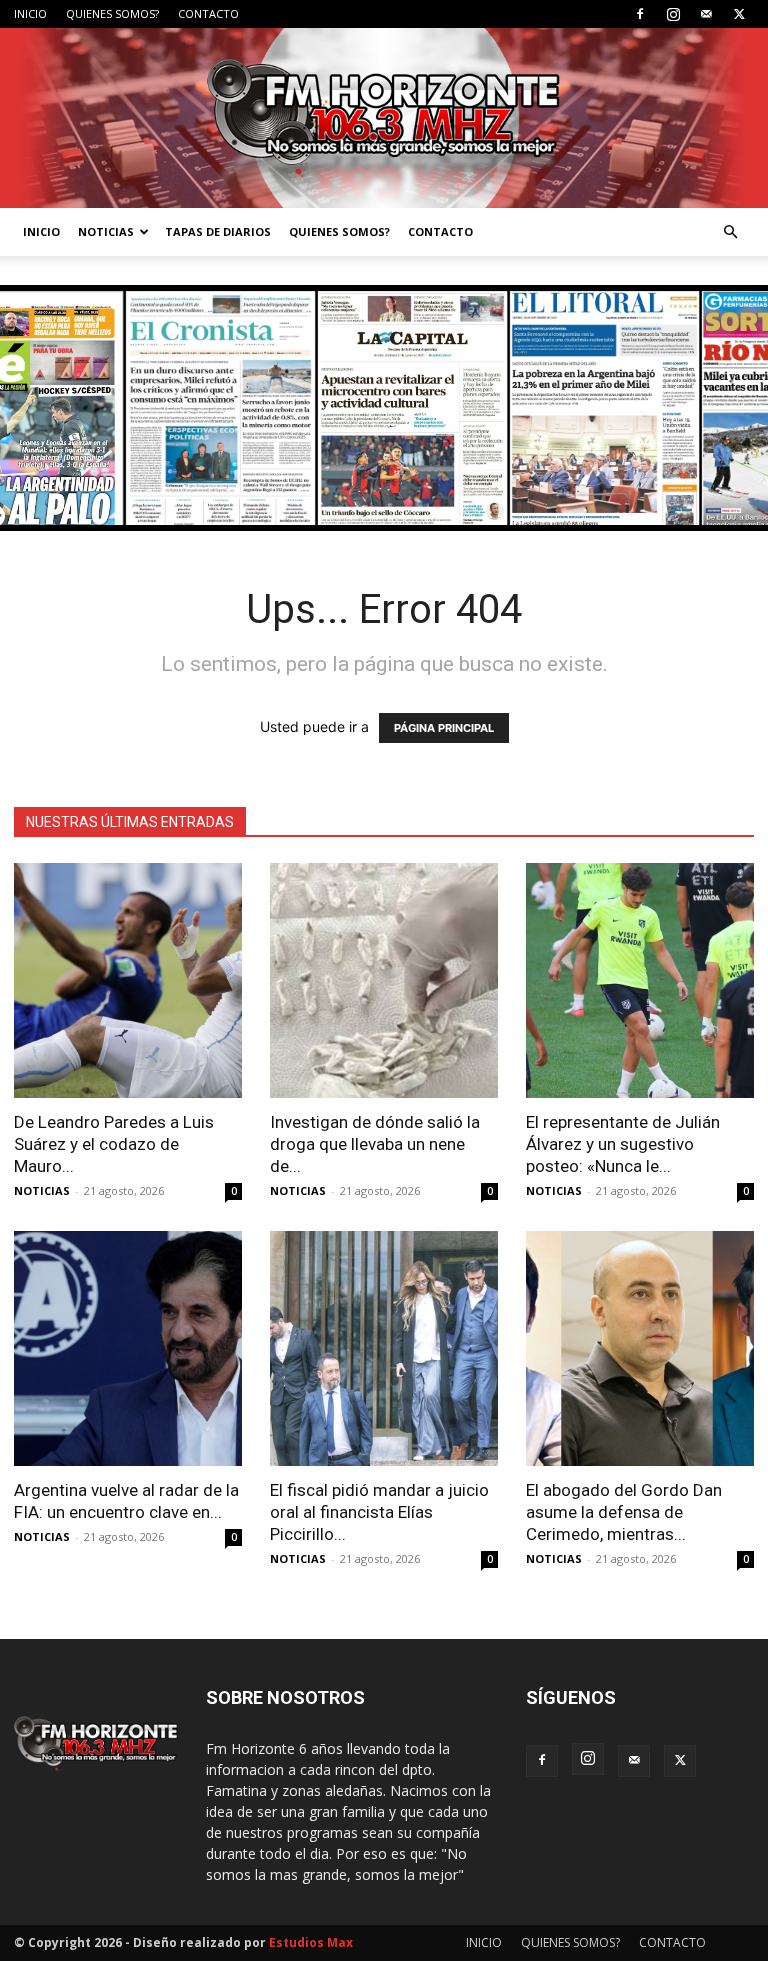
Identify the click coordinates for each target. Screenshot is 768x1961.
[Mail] (706, 14)
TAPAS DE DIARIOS (218, 231)
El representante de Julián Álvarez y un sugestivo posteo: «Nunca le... (623, 1144)
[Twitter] (739, 14)
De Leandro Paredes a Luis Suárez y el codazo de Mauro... (114, 1144)
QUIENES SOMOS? (112, 13)
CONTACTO (208, 13)
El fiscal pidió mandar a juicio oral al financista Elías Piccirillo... (379, 1512)
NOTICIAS (106, 231)
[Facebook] (640, 14)
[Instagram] (673, 14)
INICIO (30, 13)
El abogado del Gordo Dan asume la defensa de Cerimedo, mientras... (624, 1512)
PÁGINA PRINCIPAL (444, 728)
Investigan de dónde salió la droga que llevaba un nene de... (375, 1144)
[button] (730, 232)
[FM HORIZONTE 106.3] (384, 118)
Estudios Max (311, 1942)
